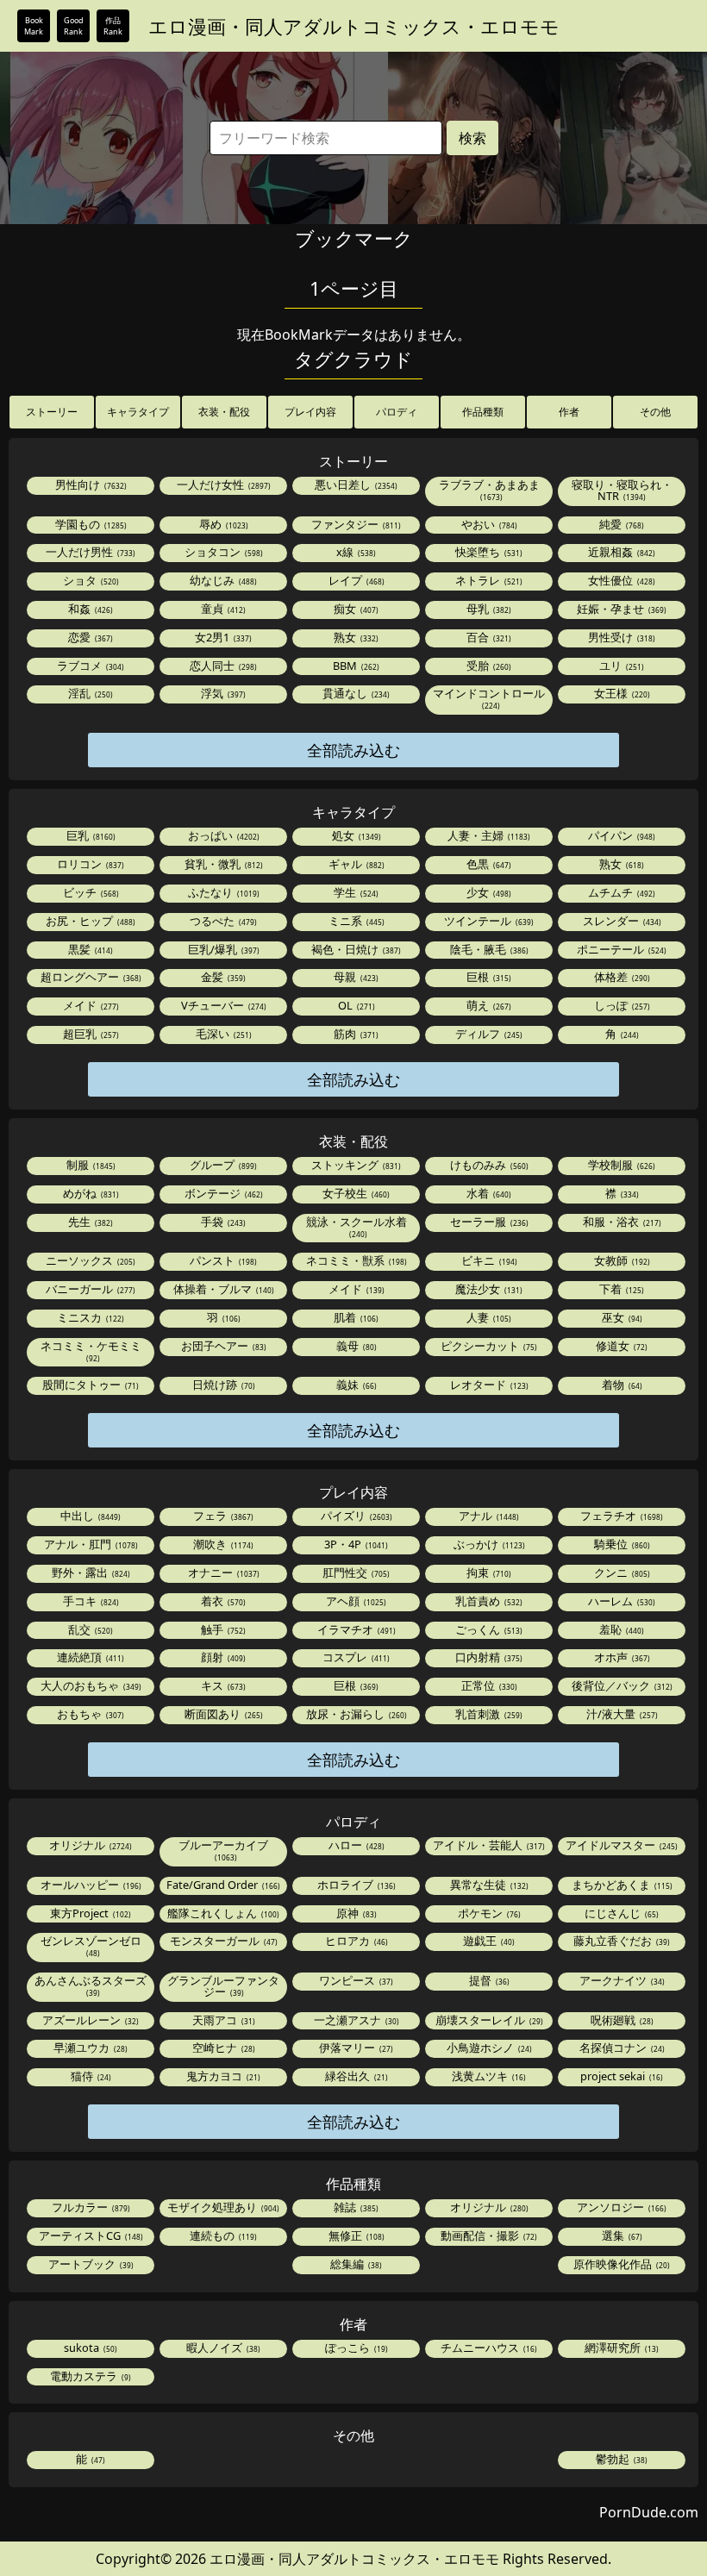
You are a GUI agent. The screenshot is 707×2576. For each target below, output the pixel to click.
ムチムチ (620, 892)
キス (222, 1685)
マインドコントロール (489, 698)
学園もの (90, 524)
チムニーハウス (488, 2348)
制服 (90, 1165)
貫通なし (355, 693)
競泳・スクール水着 (357, 1226)
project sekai (620, 2076)
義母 (355, 1346)
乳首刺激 (488, 1714)
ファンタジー (355, 524)
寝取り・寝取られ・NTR (622, 490)
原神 (355, 1913)
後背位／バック (621, 1685)
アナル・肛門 (90, 1544)
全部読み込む (353, 750)
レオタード (488, 1385)
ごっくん (488, 1629)
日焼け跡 (222, 1385)
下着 (620, 1289)
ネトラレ (488, 580)
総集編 (355, 2264)
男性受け (620, 637)
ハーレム (620, 1601)
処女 (355, 835)
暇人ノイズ (222, 2348)
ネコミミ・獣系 (355, 1260)
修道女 (620, 1346)
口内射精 (488, 1657)
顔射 (222, 1657)
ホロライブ (355, 1885)
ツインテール (488, 921)
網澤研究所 (620, 2348)
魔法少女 (488, 1289)
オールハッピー (90, 1885)
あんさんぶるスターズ (91, 1985)
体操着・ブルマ (222, 1289)
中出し (89, 1516)
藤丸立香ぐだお (620, 1941)
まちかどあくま (621, 1885)
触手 (222, 1629)
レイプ (355, 580)
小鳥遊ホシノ (488, 2048)
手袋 (222, 1222)
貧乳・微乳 (222, 864)
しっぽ (621, 1005)
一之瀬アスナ (355, 2020)
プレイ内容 (310, 412)
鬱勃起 (620, 2459)
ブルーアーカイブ (223, 1850)
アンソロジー (620, 2207)
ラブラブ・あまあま (489, 489)
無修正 (355, 2235)
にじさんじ (620, 1913)
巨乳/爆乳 (222, 949)
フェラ (222, 1516)
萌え (488, 1005)
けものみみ (488, 1165)
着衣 (222, 1601)
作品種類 (483, 412)
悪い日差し (355, 485)
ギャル (355, 864)
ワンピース (355, 1980)
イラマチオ (355, 1629)
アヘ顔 (355, 1601)
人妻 (488, 1317)
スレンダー (621, 921)
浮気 (222, 693)
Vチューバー (222, 1005)
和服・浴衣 (621, 1222)
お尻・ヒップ (89, 921)
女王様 (621, 693)
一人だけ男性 (89, 552)
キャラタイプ (138, 412)
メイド (90, 1005)
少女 (488, 892)
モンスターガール (222, 1941)
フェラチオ (620, 1516)
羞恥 (620, 1629)
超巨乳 (90, 1034)
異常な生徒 (488, 1885)
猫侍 (90, 2076)
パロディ (397, 412)
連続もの (222, 2235)
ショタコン (222, 552)
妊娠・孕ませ (620, 609)
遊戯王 (488, 1941)
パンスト (222, 1260)
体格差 (621, 977)
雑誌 (355, 2207)
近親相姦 (620, 552)
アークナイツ (621, 1980)
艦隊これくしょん (222, 1913)
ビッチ (90, 892)
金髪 (222, 977)
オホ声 (621, 1657)
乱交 (89, 1629)
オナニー (222, 1572)
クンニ (621, 1572)
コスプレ (355, 1657)
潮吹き (222, 1544)
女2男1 (222, 637)
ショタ (90, 580)
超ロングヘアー (90, 977)
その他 (655, 412)
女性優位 (620, 580)
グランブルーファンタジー (223, 1986)
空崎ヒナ (222, 2048)
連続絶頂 (89, 1657)
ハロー (355, 1845)
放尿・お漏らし (355, 1714)
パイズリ (355, 1516)
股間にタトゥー (89, 1385)
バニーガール (89, 1289)
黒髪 (89, 949)
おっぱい (222, 835)
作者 (569, 412)
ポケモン (488, 1913)
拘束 (488, 1572)
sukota (89, 2348)
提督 (488, 1980)
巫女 (621, 1317)
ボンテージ (222, 1193)
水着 (488, 1193)
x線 (355, 552)
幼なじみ (222, 580)
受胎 (488, 666)
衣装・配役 (224, 412)
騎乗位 (621, 1544)
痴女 (355, 609)
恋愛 (89, 637)
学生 (355, 892)
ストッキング (355, 1165)
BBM (355, 666)
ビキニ (488, 1260)
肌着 (355, 1317)
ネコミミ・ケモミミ (91, 1351)
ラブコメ (89, 666)
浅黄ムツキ (488, 2076)
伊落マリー (355, 2048)
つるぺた (222, 921)
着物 (621, 1385)
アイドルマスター (620, 1845)
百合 (488, 637)
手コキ (90, 1601)
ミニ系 (355, 921)
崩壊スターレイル (488, 2020)
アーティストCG (90, 2235)
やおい (488, 524)
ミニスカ (89, 1317)
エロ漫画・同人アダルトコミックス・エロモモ (354, 26)
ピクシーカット (488, 1346)
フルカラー (90, 2207)
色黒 (488, 864)
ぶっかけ (488, 1544)
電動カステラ (89, 2376)
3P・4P (355, 1544)
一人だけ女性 (222, 485)
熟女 (355, 637)
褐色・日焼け (355, 949)
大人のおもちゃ (90, 1685)
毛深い (222, 1034)
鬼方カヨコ (222, 2076)
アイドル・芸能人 (488, 1845)
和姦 (89, 609)
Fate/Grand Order (222, 1885)
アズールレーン (89, 2020)
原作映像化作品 (620, 2264)
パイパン (620, 835)
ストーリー (52, 412)
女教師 (621, 1260)
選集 (621, 2235)
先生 (89, 1222)
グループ (222, 1165)
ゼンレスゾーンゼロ (91, 1945)
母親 (355, 977)
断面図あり (222, 1714)
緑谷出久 (355, 2076)
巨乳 (90, 835)
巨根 (488, 977)
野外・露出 (90, 1572)
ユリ (620, 666)
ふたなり (222, 892)
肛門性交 (355, 1572)
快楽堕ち (488, 552)
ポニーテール (620, 949)
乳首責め (488, 1601)
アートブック (90, 2264)
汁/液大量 (621, 1714)
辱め (222, 524)
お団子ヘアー (222, 1346)
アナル (488, 1516)
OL (355, 1005)
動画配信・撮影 (488, 2235)
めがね (90, 1193)
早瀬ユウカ (89, 2048)
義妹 (355, 1385)
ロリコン (89, 864)
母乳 (488, 609)
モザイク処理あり (222, 2207)
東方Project (89, 1913)
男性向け (90, 485)
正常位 (488, 1685)
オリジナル (89, 1845)
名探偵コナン (621, 2048)
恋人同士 (222, 666)
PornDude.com (649, 2512)
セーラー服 (488, 1222)
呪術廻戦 (621, 2020)
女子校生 (355, 1193)
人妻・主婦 (488, 835)
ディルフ (488, 1034)
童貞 (222, 609)
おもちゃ (89, 1714)
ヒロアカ (355, 1941)
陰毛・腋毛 (488, 949)
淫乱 (89, 693)
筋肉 (355, 1034)
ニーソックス (89, 1260)
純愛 (620, 524)
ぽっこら (355, 2348)
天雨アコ (222, 2020)
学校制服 (620, 1165)
